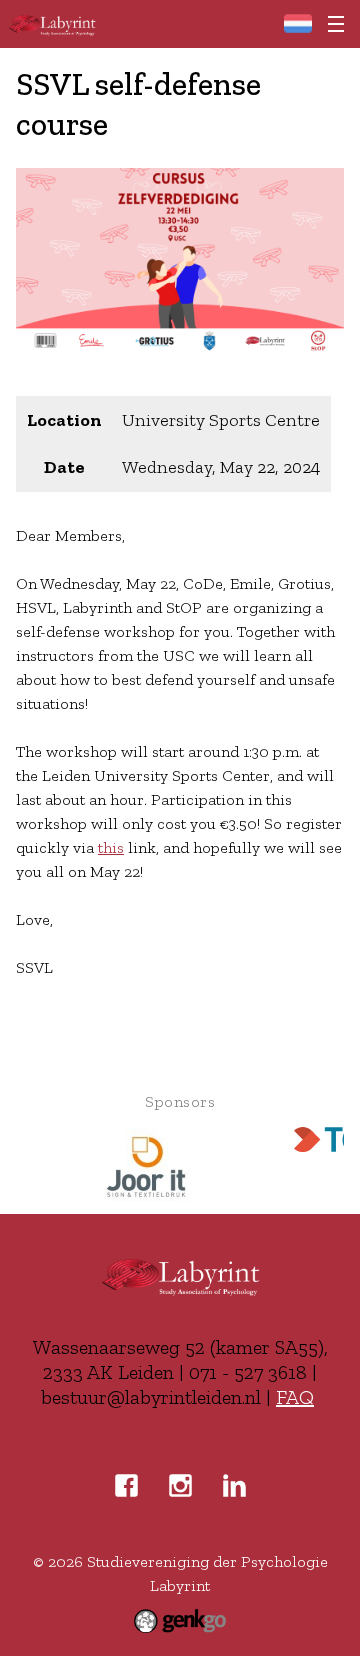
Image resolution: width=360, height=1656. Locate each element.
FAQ (295, 1397)
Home (297, 23)
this (111, 847)
